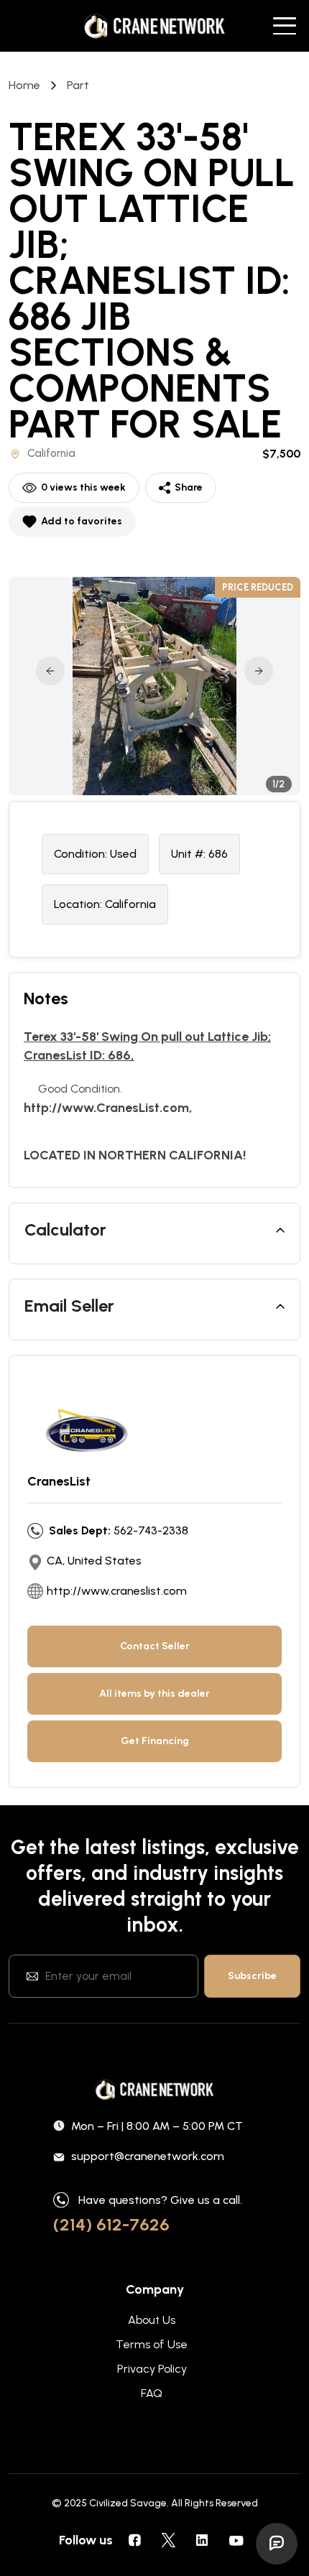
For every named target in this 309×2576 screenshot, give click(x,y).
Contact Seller (155, 1646)
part (78, 85)
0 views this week (83, 487)
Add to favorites (82, 521)
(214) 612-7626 (111, 2224)
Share (189, 487)
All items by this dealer (154, 1694)
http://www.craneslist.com (117, 1591)
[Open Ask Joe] (277, 2544)
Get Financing (155, 1741)
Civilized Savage (128, 2503)
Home (24, 85)
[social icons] (134, 2540)
